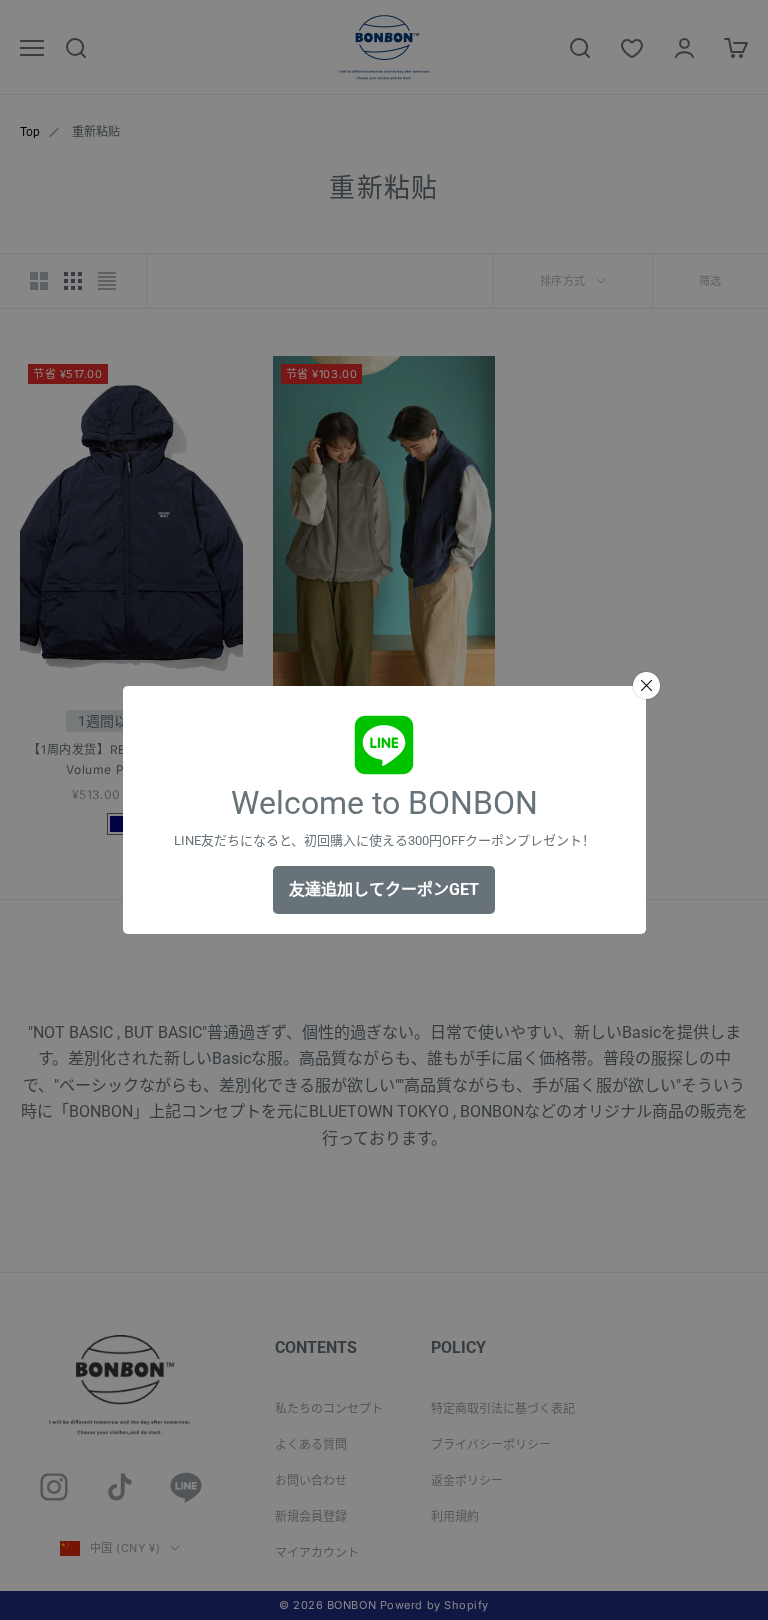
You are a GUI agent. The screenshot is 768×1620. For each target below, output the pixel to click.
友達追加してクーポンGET (384, 889)
